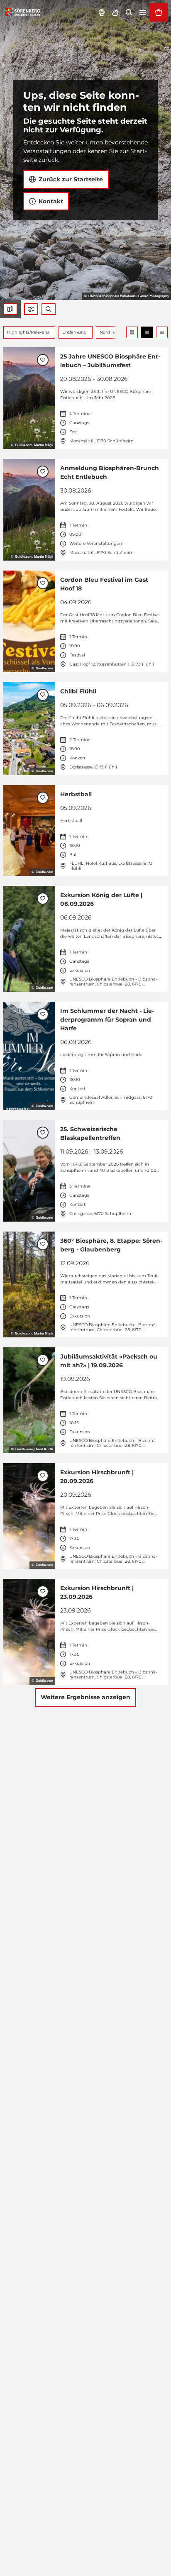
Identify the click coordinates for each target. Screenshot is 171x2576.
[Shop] (159, 12)
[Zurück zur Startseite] (22, 12)
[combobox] (49, 309)
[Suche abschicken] (49, 309)
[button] (31, 309)
